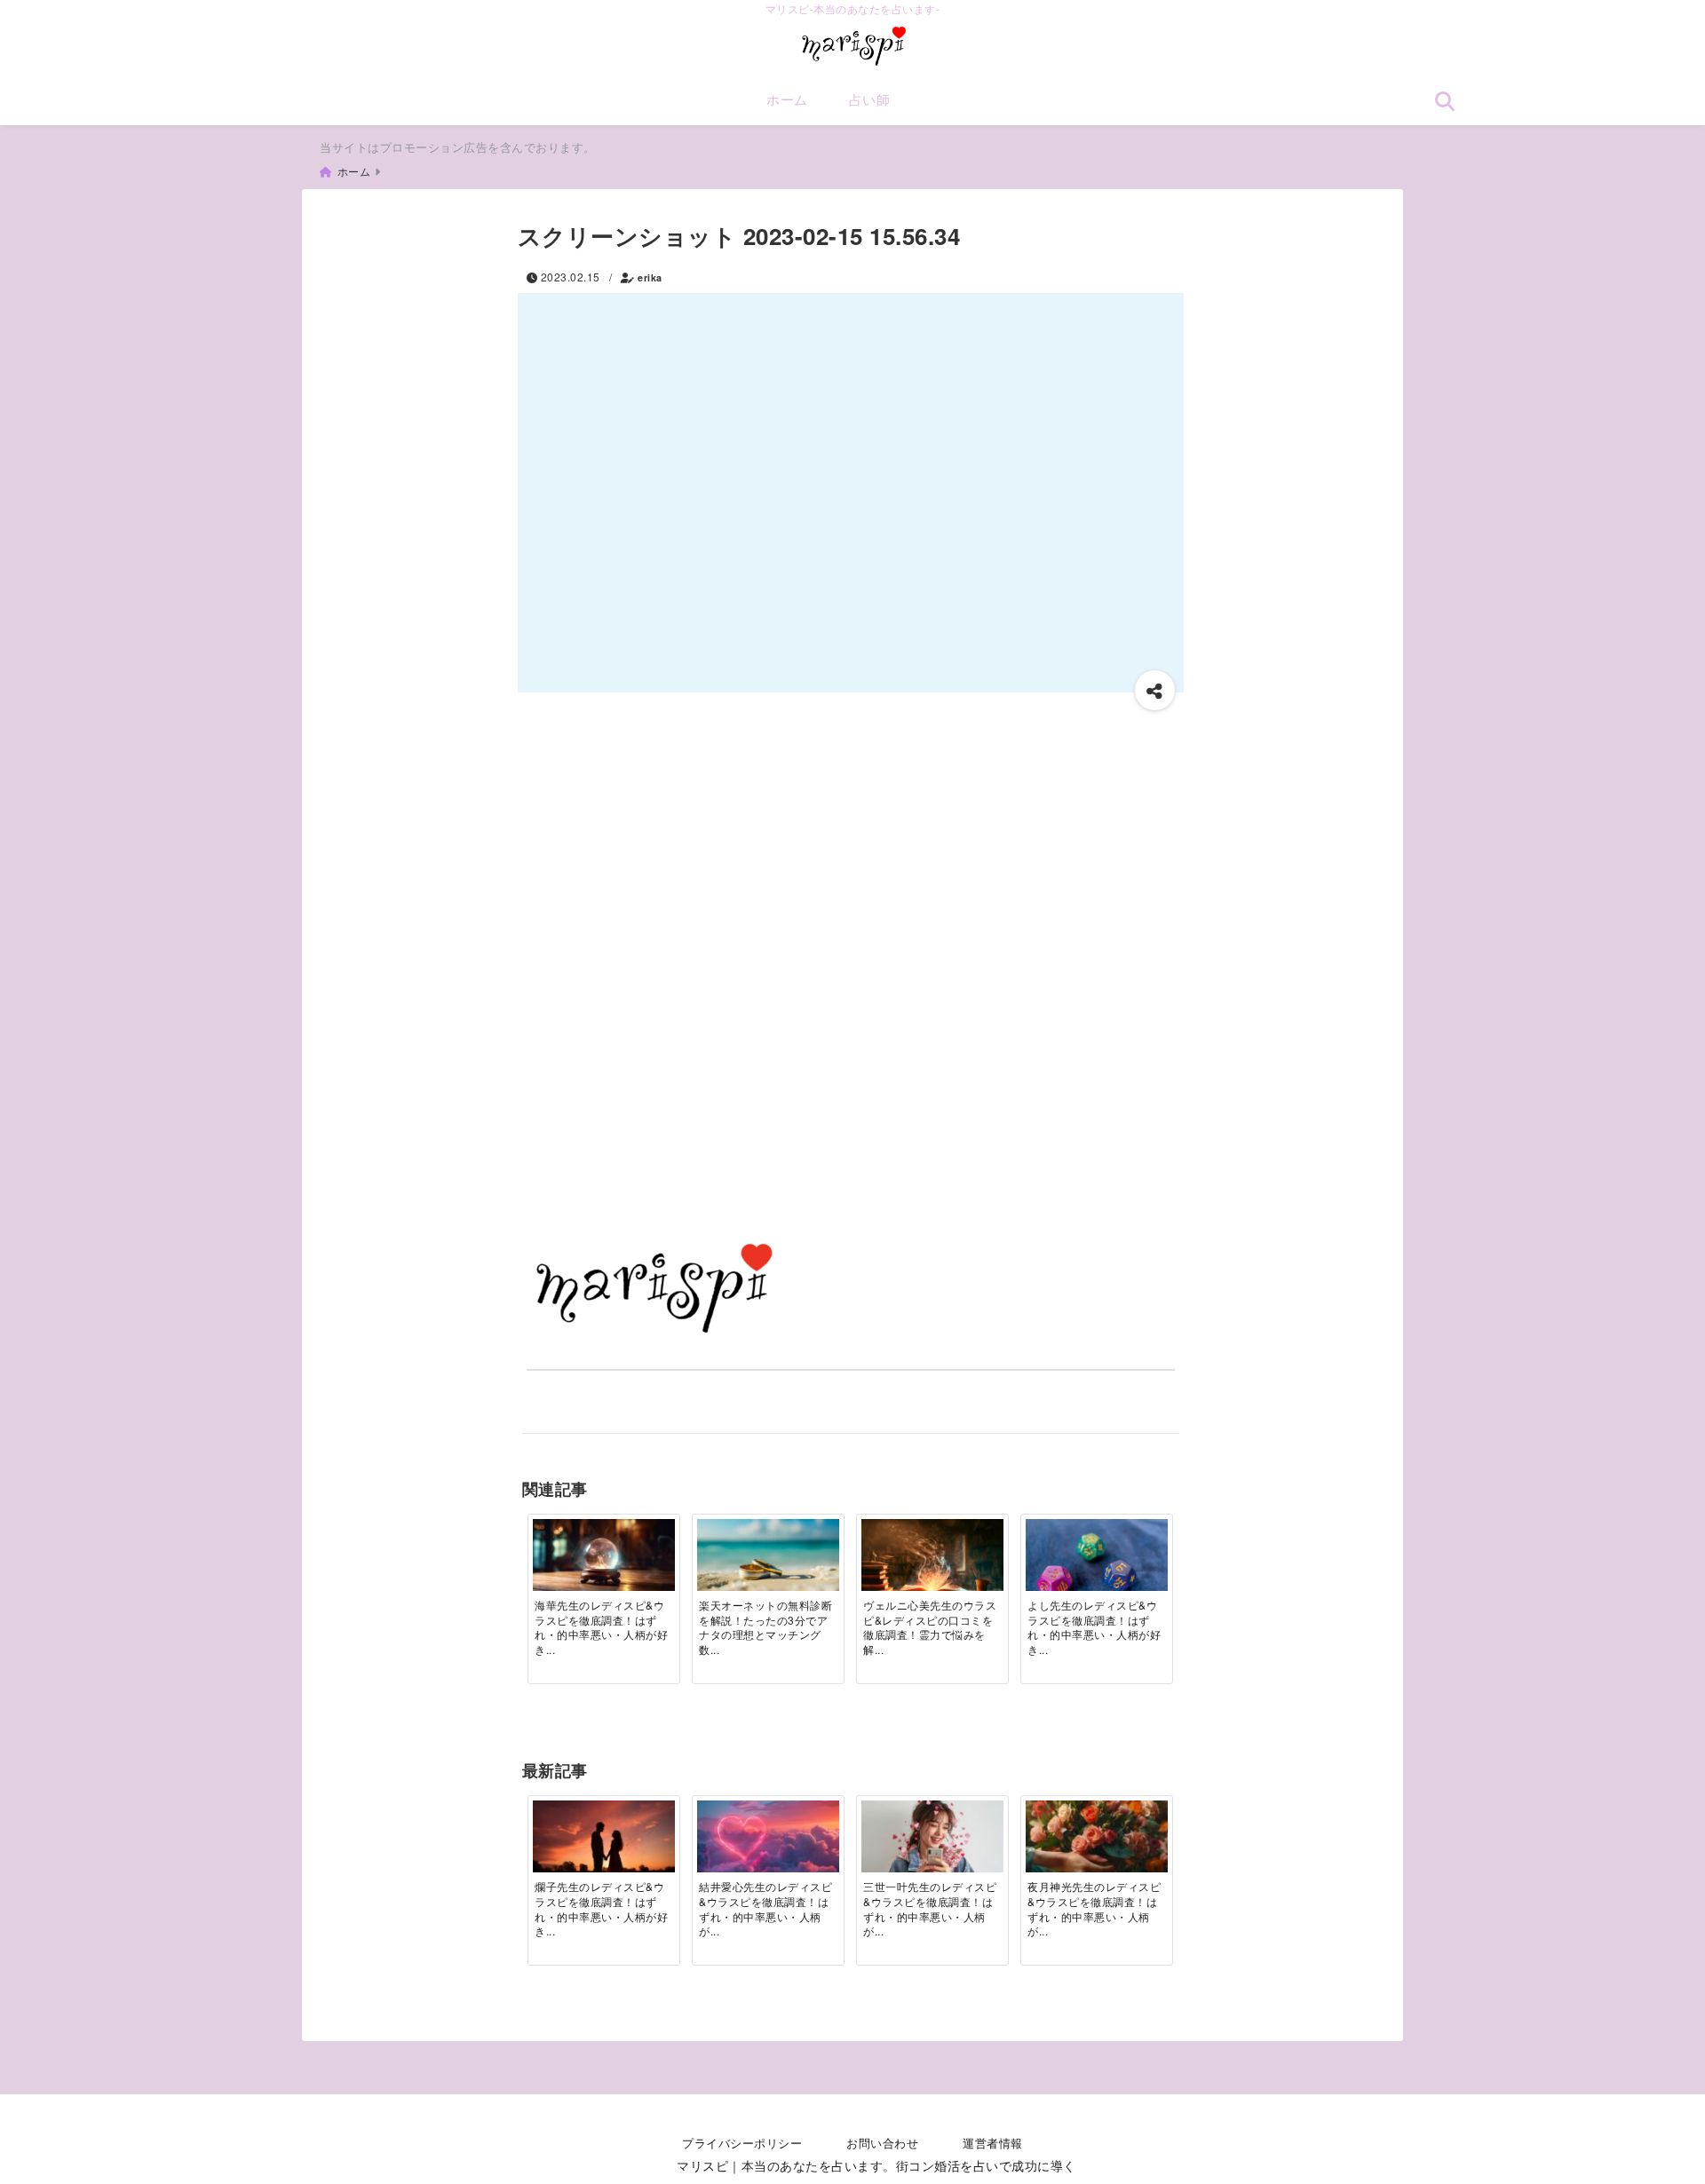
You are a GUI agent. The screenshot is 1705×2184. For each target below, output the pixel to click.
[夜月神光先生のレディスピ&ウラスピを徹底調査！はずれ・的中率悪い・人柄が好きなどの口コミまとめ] (1097, 1840)
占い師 (870, 99)
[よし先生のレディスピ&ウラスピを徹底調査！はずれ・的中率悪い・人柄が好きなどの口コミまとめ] (1097, 1567)
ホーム (787, 99)
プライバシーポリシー (742, 2143)
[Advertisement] (851, 843)
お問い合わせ (882, 2143)
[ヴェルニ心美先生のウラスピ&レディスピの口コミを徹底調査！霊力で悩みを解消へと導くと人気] (932, 1567)
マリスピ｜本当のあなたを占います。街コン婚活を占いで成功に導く (876, 2165)
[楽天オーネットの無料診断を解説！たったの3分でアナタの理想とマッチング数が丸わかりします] (768, 1559)
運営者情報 (993, 2143)
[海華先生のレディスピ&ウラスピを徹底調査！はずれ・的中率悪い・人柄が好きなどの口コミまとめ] (604, 1555)
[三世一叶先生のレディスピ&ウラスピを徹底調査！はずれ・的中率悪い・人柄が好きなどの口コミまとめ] (932, 1840)
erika (650, 277)
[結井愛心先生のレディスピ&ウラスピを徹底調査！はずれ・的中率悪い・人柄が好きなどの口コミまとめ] (768, 1840)
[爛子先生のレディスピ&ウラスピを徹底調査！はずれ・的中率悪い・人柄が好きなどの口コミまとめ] (604, 1848)
